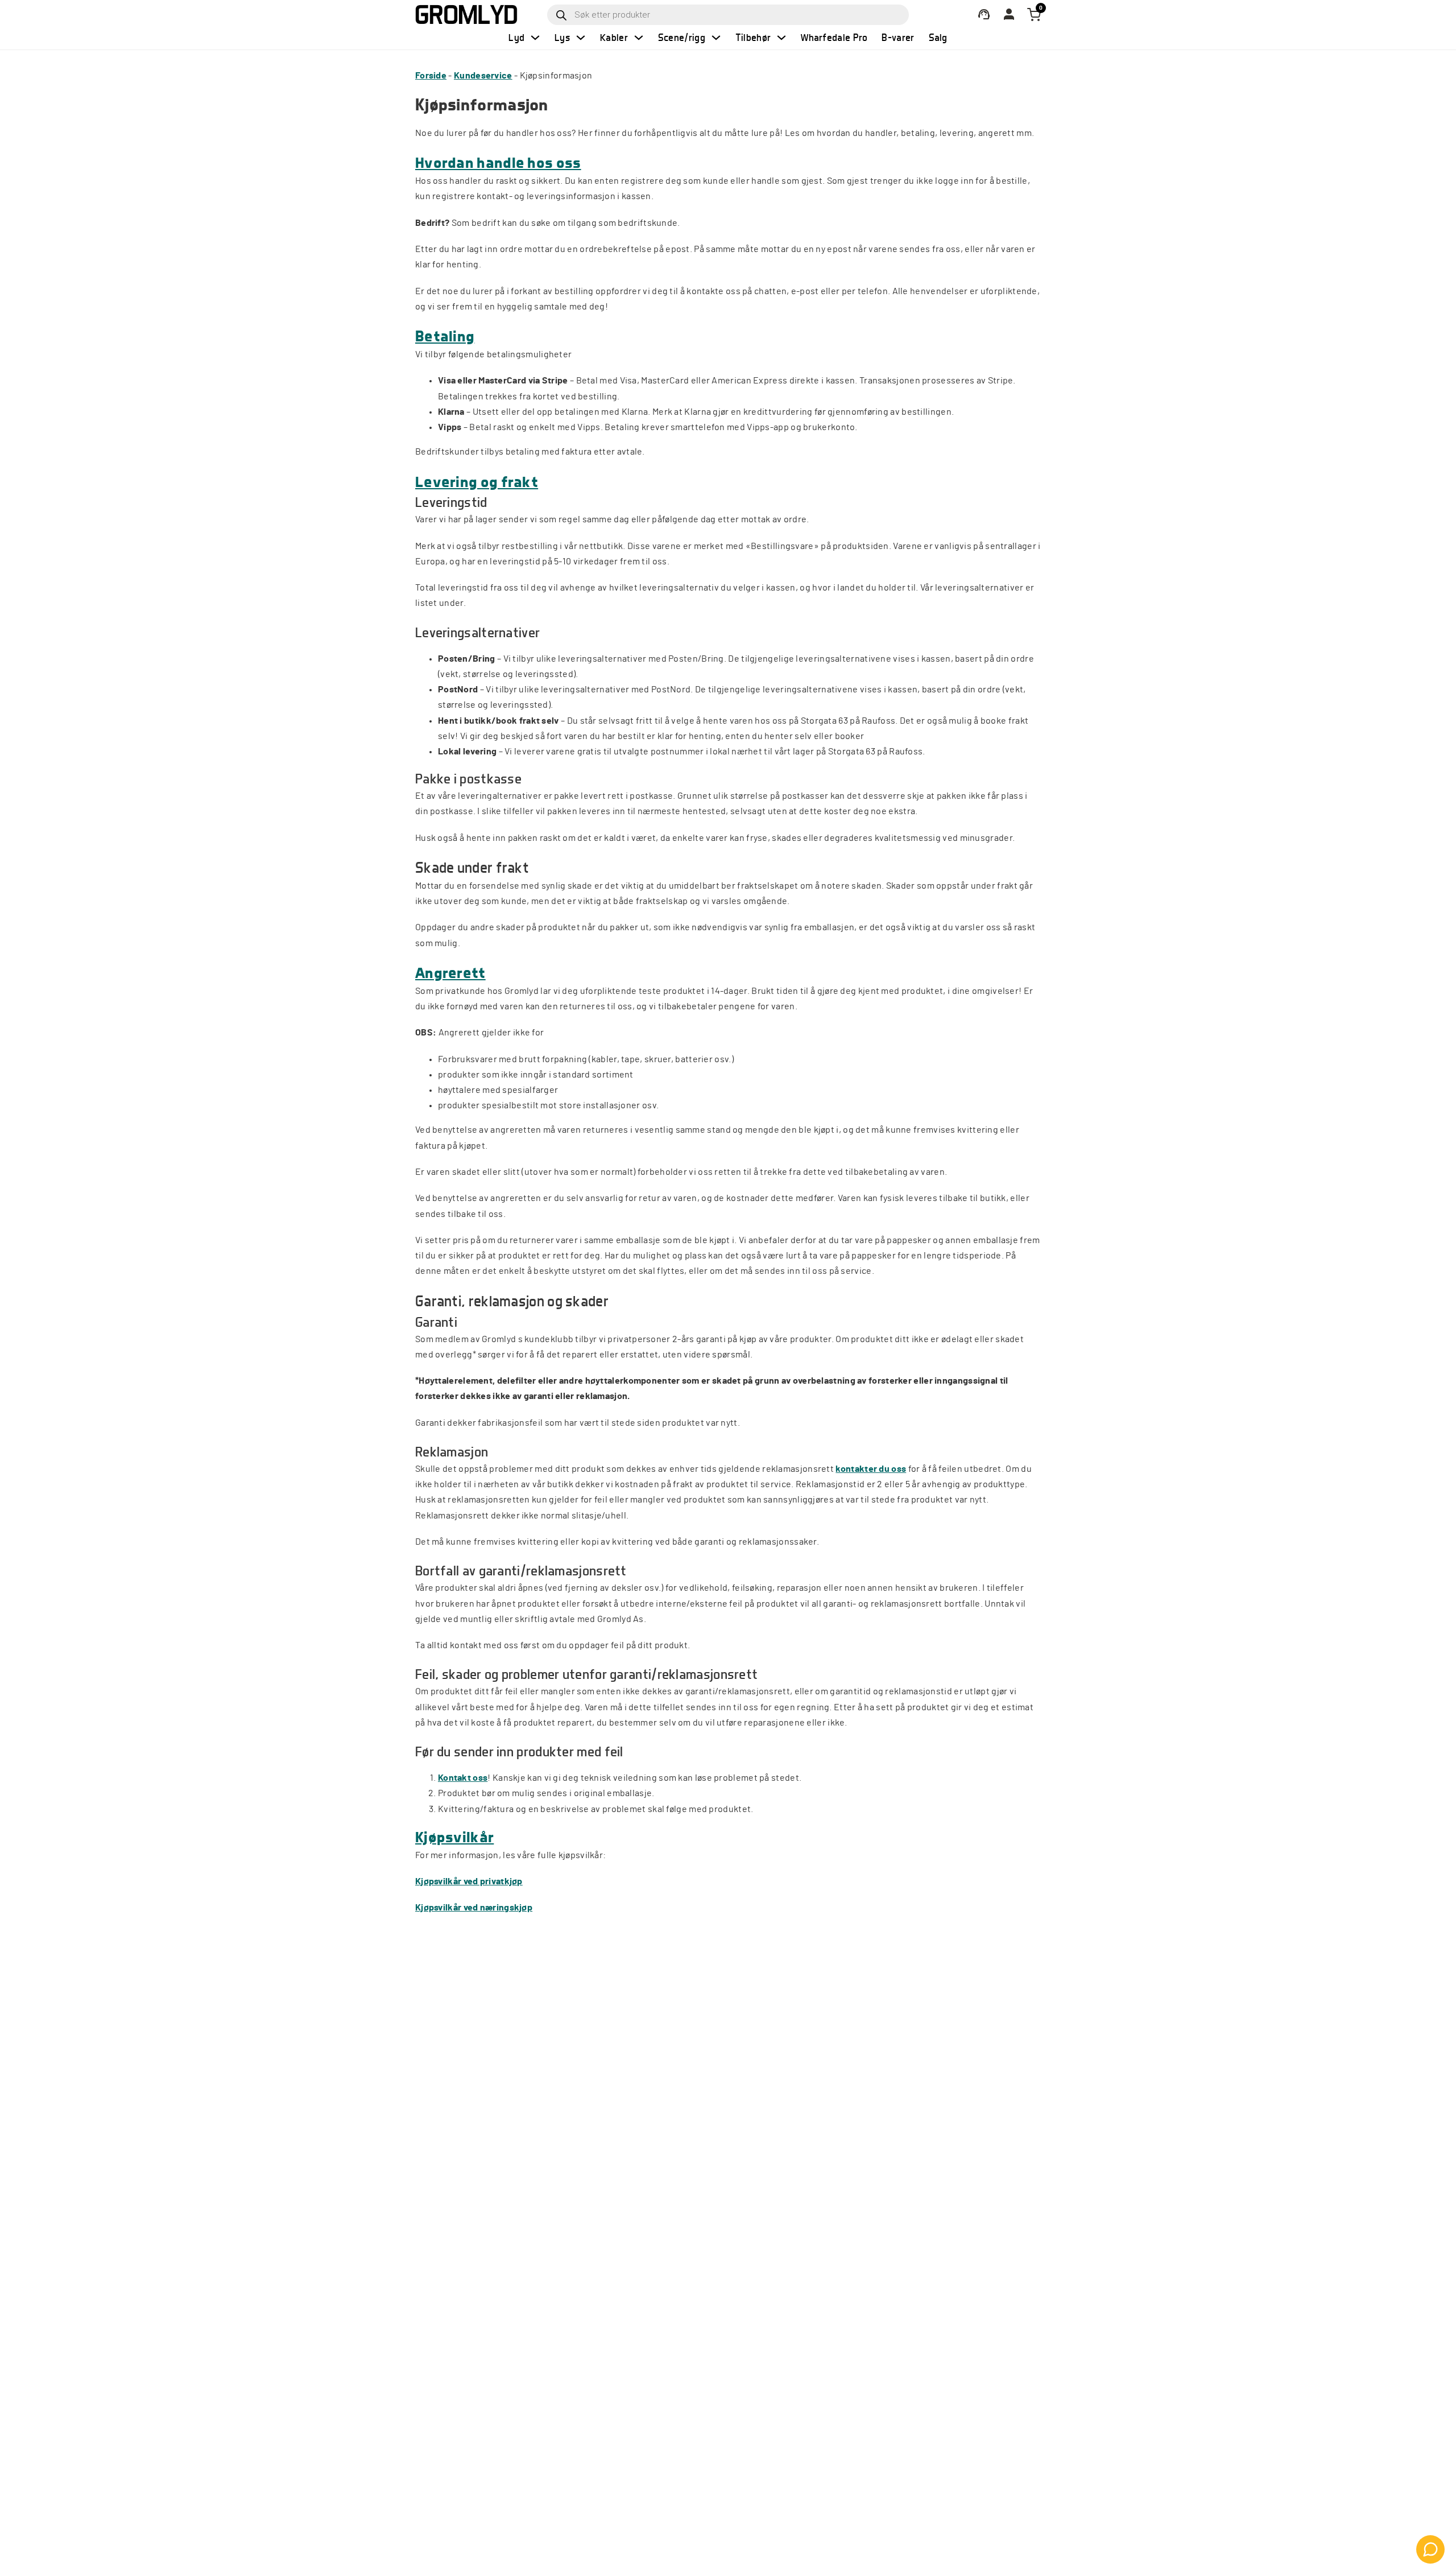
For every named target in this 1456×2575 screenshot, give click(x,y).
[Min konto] (984, 15)
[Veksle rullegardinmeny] (535, 38)
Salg (938, 37)
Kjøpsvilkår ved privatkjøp (469, 1881)
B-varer (898, 37)
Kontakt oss (463, 1778)
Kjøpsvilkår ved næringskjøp (474, 1908)
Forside (431, 76)
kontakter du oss (871, 1469)
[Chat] (1430, 2549)
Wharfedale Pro (834, 37)
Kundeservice (483, 76)
